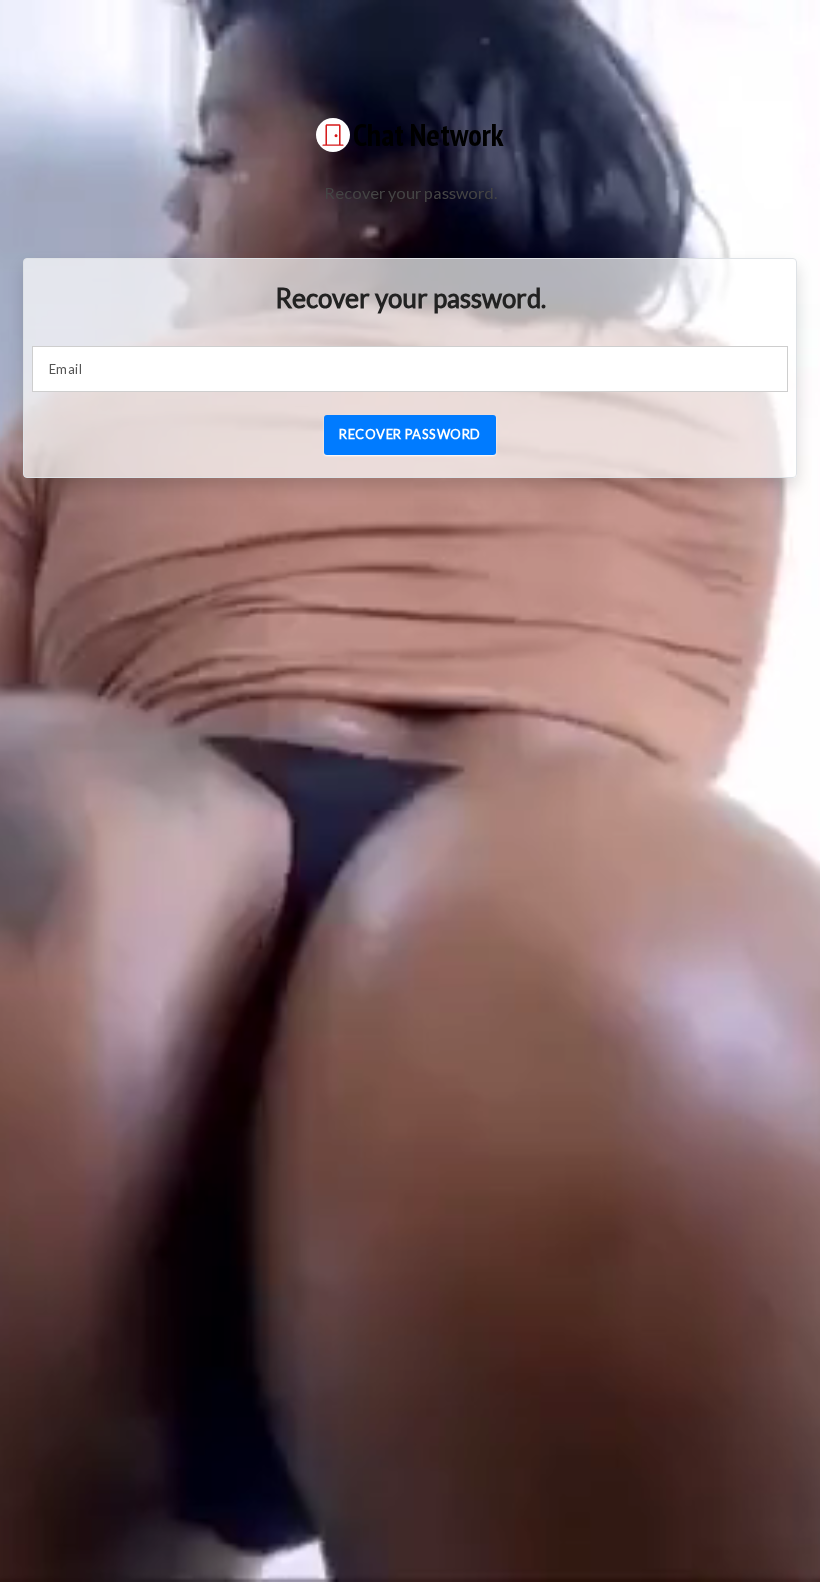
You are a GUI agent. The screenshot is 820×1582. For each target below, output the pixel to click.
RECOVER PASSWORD (410, 434)
